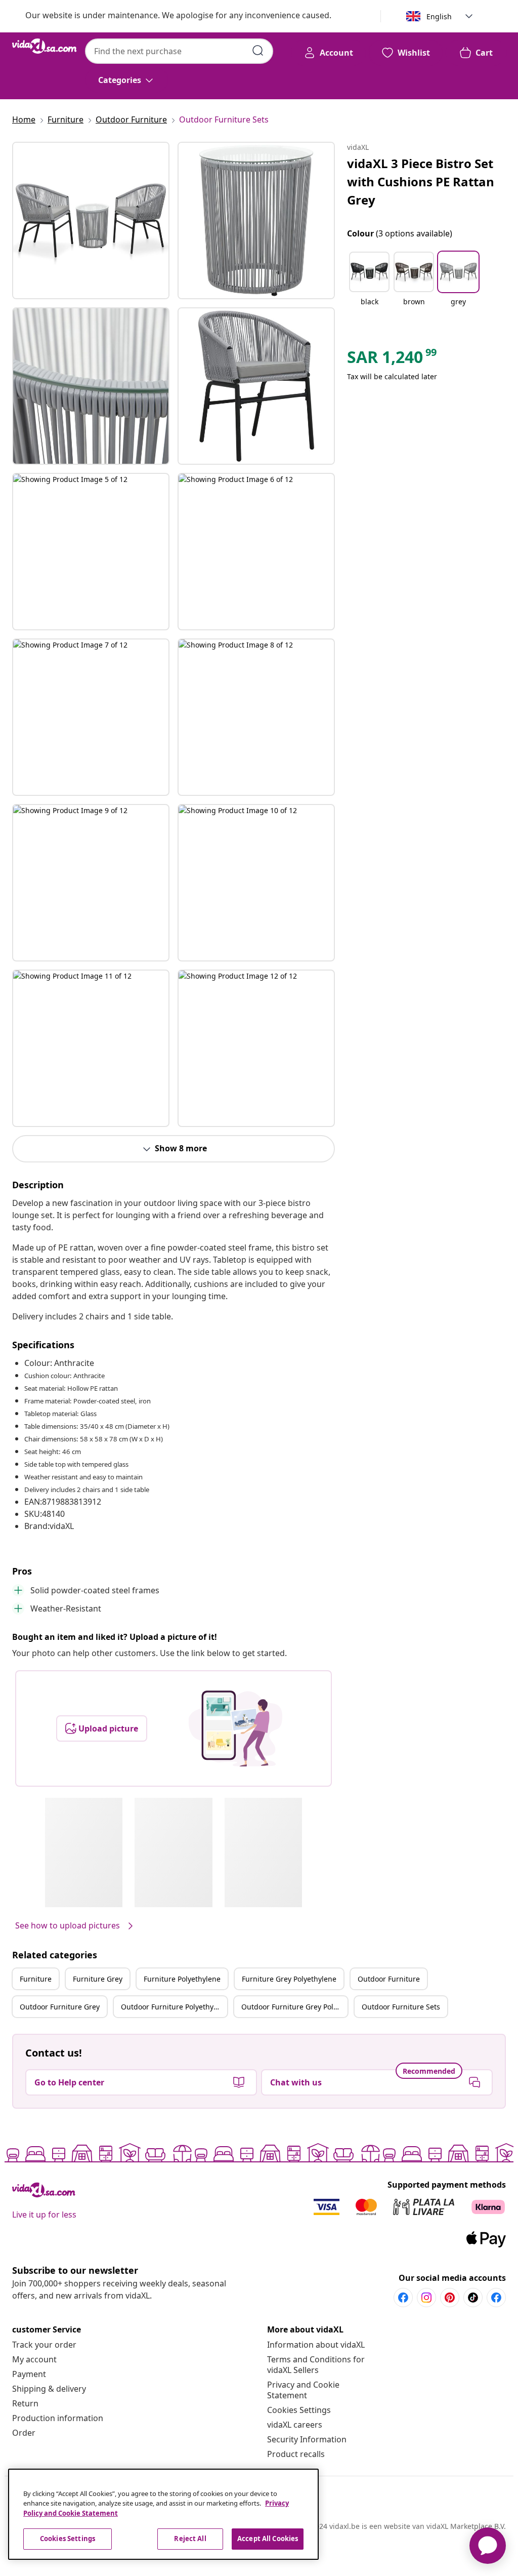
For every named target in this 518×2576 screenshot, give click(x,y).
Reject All (190, 2539)
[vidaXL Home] (45, 46)
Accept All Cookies (268, 2539)
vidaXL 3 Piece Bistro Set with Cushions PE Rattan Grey (421, 182)
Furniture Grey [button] (98, 1979)
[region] (163, 2514)
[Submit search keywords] (258, 51)
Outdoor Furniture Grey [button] (60, 2007)
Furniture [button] (36, 1979)
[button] (369, 285)
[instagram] (426, 2298)
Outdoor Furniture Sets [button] (401, 2007)
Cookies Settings (299, 2410)
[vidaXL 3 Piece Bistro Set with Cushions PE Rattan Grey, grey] (91, 220)
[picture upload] (235, 1728)
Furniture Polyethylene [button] (182, 1979)
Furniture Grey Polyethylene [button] (289, 1979)
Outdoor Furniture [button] (389, 1979)
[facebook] (403, 2298)
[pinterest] (450, 2298)
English (439, 16)
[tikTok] (473, 2298)
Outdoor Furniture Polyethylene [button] (174, 2007)
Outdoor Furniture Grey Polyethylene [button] (294, 2007)
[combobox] (179, 51)
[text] (393, 359)
